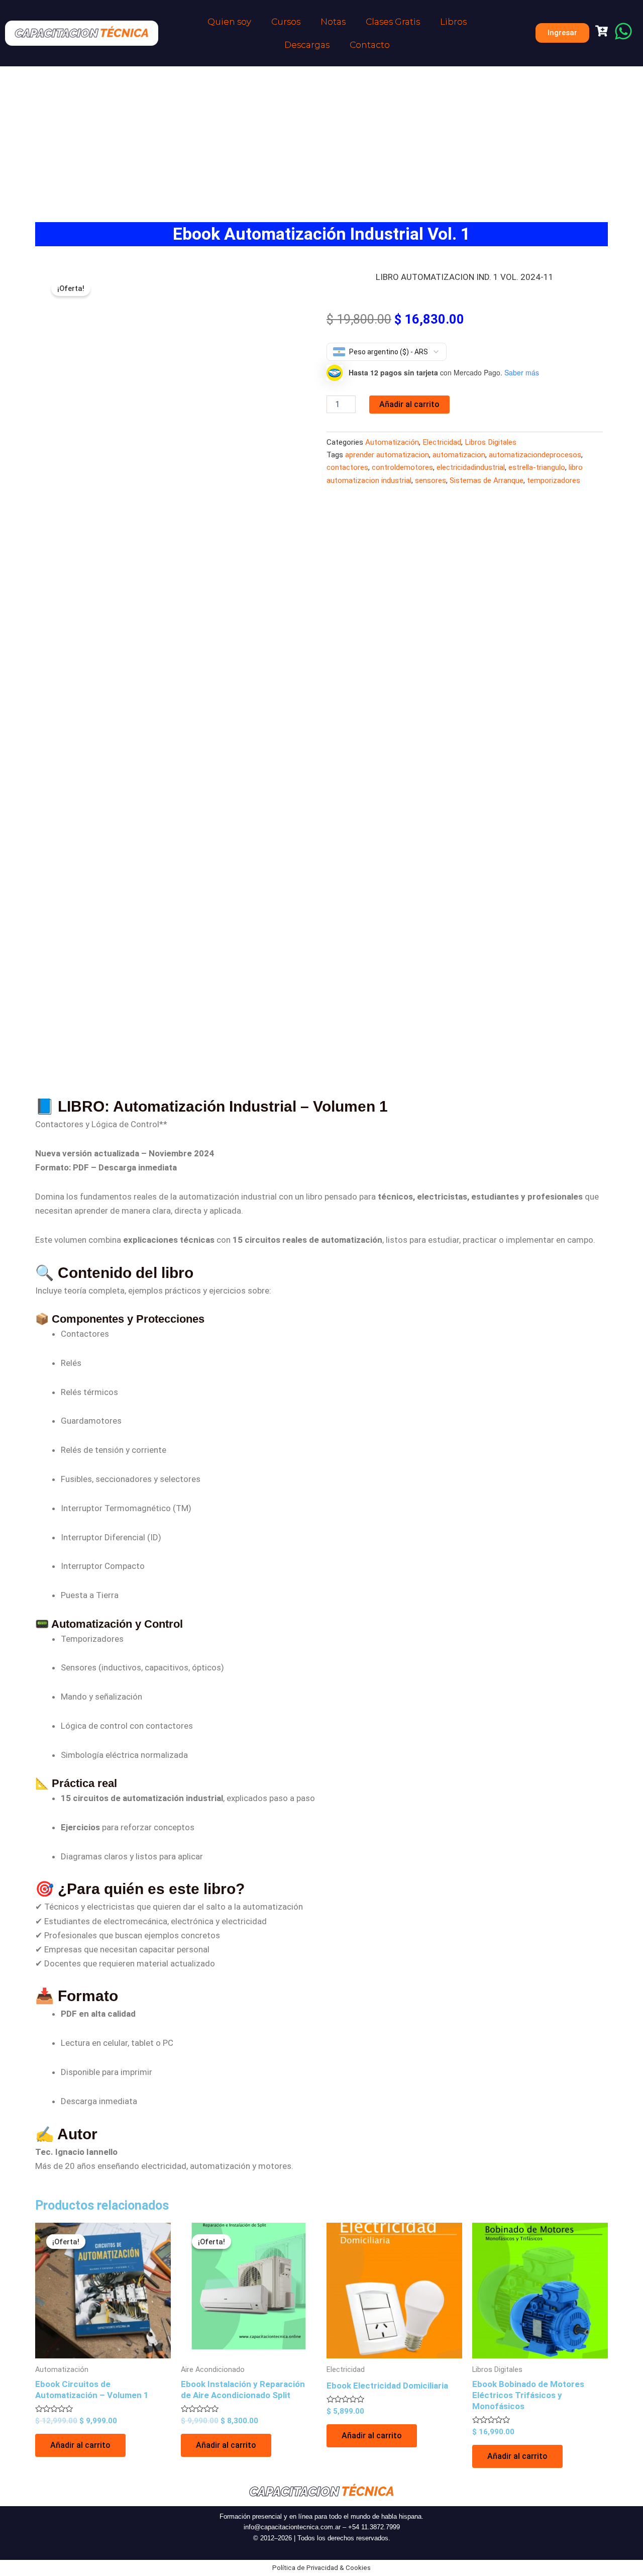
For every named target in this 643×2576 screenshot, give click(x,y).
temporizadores (554, 480)
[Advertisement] (321, 142)
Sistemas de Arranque (487, 480)
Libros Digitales (491, 442)
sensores (431, 480)
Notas (333, 22)
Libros (453, 22)
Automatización (392, 442)
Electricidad (442, 442)
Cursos (286, 22)
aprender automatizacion (387, 455)
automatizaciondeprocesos (535, 455)
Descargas (307, 45)
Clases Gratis (393, 22)
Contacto (370, 45)
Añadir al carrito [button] (80, 2445)
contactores (347, 467)
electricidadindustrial (471, 467)
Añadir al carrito (409, 404)
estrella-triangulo (537, 467)
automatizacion (459, 455)
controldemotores (402, 467)
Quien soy (229, 22)
